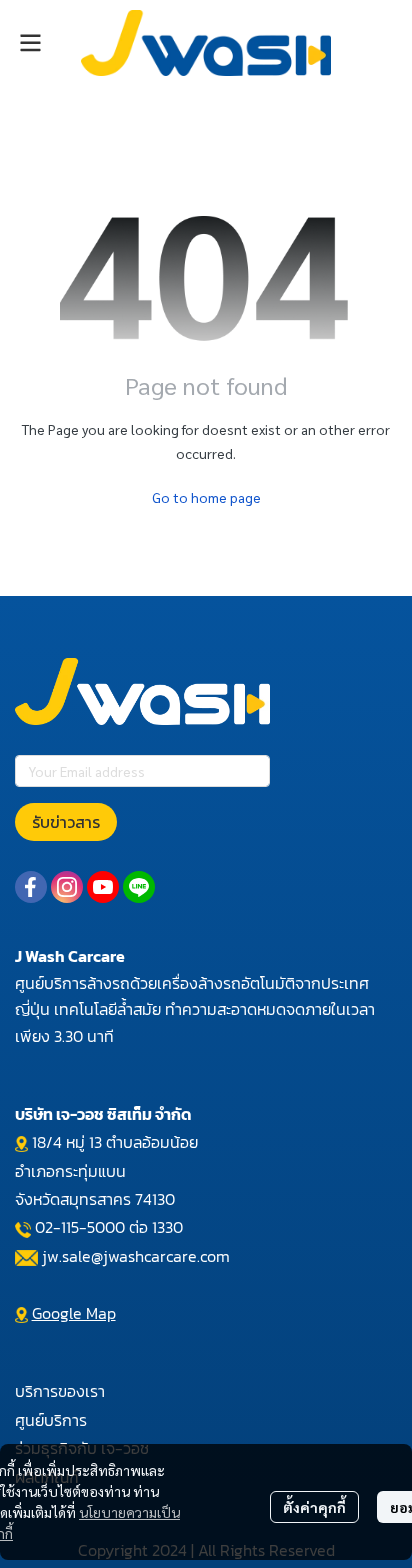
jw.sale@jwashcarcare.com (136, 1256)
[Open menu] (30, 43)
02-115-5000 (80, 1227)
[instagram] (67, 887)
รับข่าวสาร (66, 822)
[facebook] (31, 887)
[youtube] (103, 887)
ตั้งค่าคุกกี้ (314, 1507)
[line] (139, 887)
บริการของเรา (60, 1391)
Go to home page (206, 497)
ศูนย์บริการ (51, 1420)
